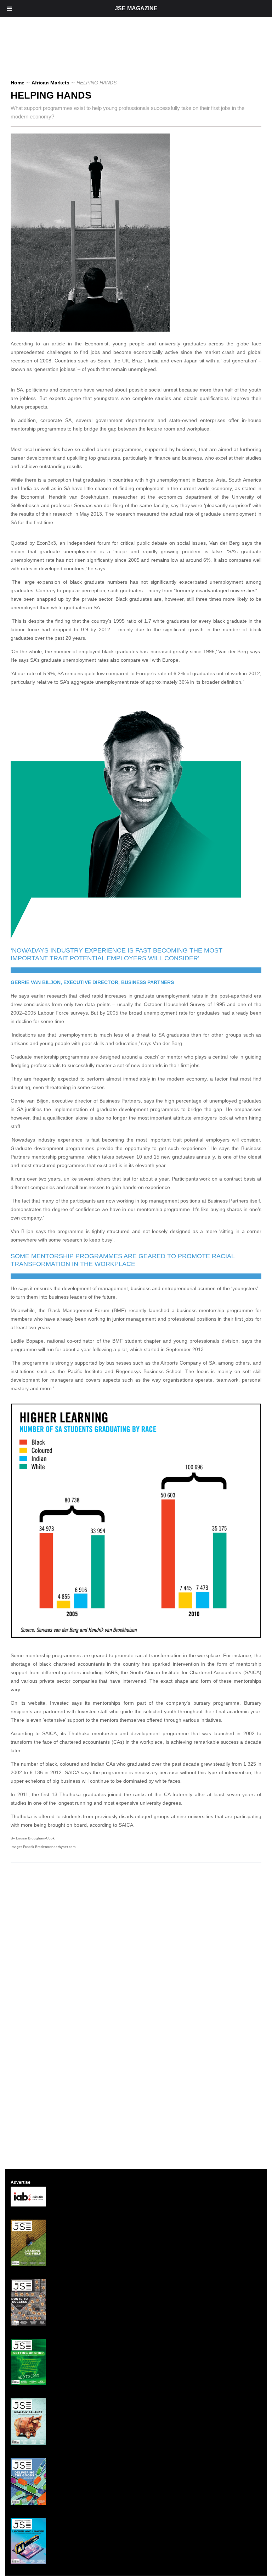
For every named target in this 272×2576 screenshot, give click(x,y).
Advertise (21, 2182)
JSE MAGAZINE (136, 8)
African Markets (50, 83)
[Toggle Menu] (10, 9)
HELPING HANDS (51, 95)
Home (18, 83)
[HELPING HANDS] (93, 330)
